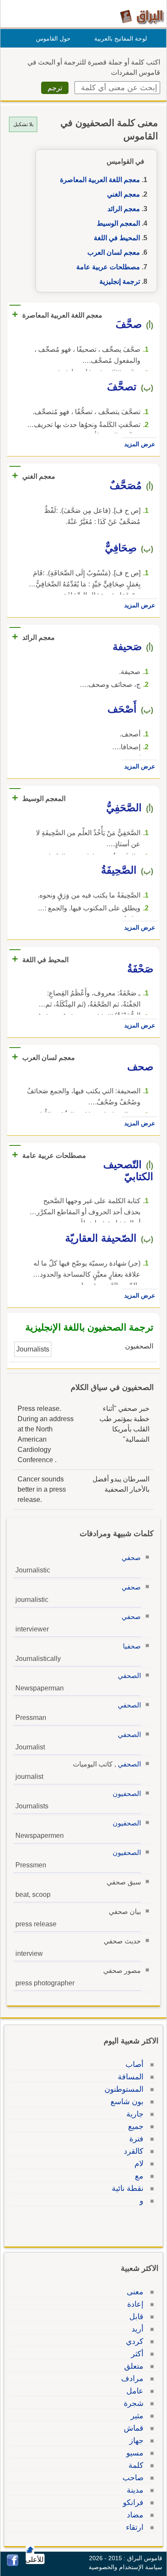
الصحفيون (127, 1794)
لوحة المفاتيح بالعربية (121, 38)
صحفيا (132, 1646)
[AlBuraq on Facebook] (13, 2564)
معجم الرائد (124, 209)
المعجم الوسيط (118, 223)
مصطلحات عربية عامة (108, 267)
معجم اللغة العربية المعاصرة (100, 180)
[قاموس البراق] (142, 16)
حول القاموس (53, 38)
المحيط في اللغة (117, 238)
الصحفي (129, 1676)
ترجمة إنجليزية (120, 281)
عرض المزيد (140, 444)
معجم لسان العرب (114, 252)
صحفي (131, 1558)
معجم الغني (124, 194)
